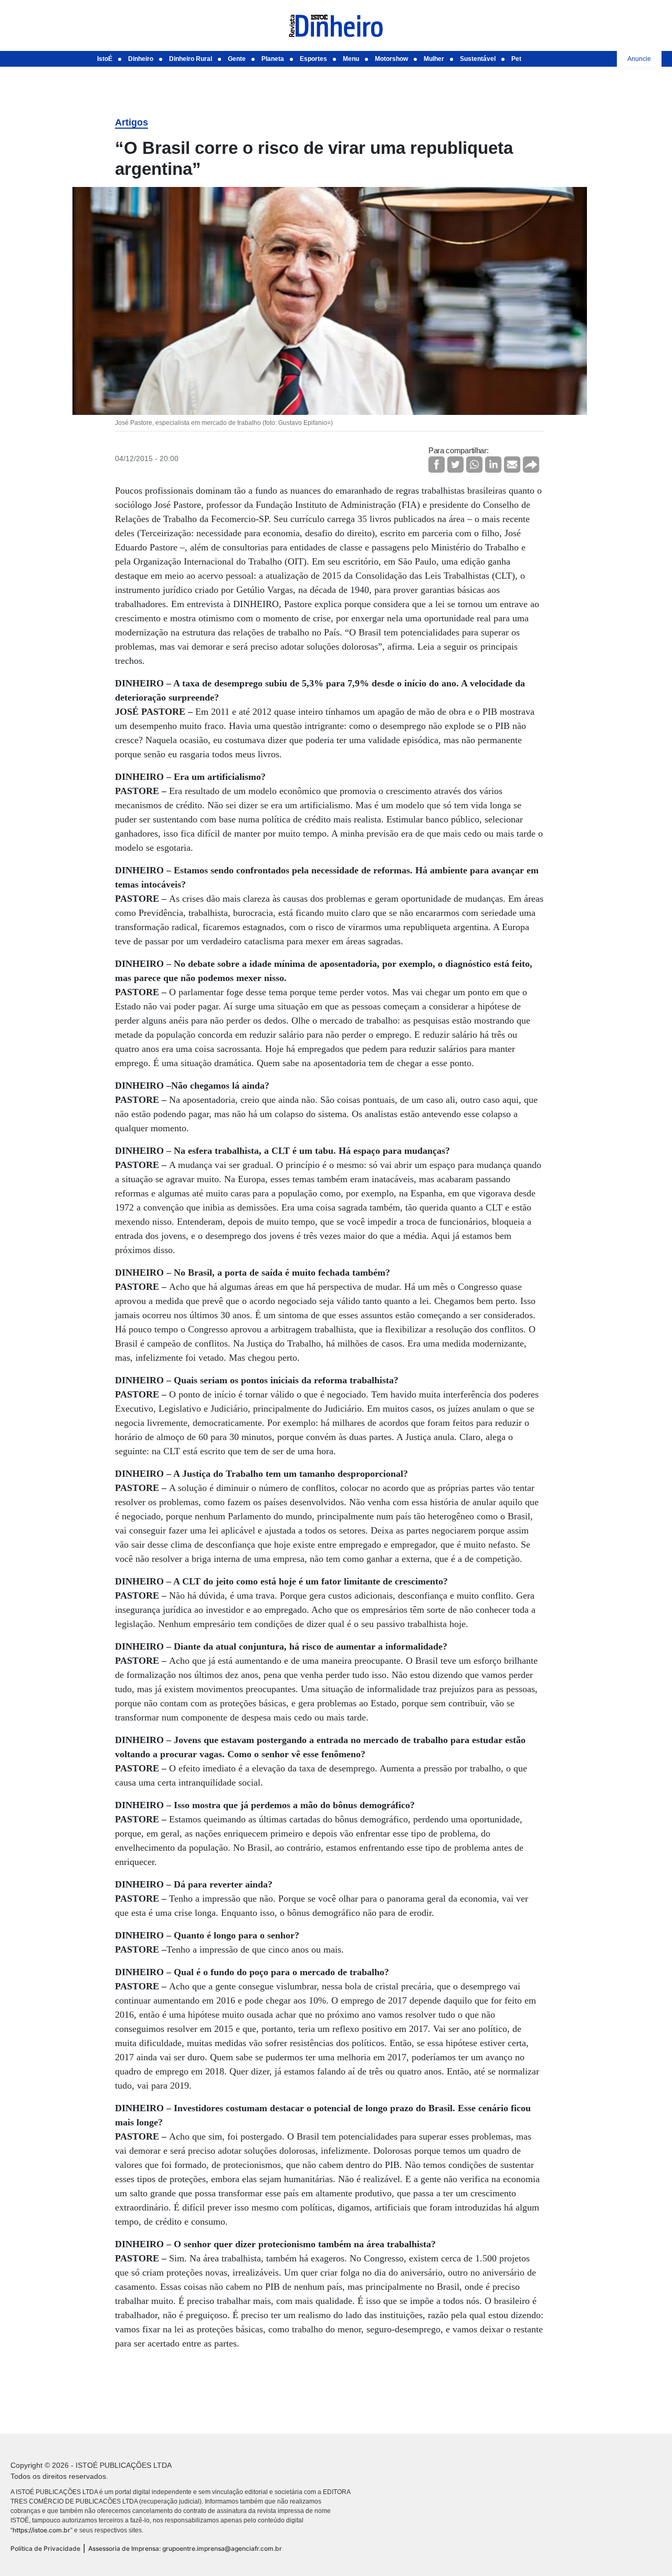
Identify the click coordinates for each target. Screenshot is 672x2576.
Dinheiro (141, 59)
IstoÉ (105, 59)
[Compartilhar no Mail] (512, 465)
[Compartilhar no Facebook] (437, 465)
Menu (351, 59)
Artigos (132, 122)
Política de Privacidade (45, 2548)
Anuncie (639, 59)
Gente (237, 59)
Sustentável (478, 59)
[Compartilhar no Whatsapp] (474, 465)
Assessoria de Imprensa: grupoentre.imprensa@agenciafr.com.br (185, 2548)
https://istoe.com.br (41, 2530)
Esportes (313, 59)
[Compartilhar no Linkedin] (493, 465)
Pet (516, 59)
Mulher (434, 59)
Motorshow (391, 59)
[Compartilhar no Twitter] (455, 465)
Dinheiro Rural (191, 59)
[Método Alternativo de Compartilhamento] (531, 465)
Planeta (273, 59)
